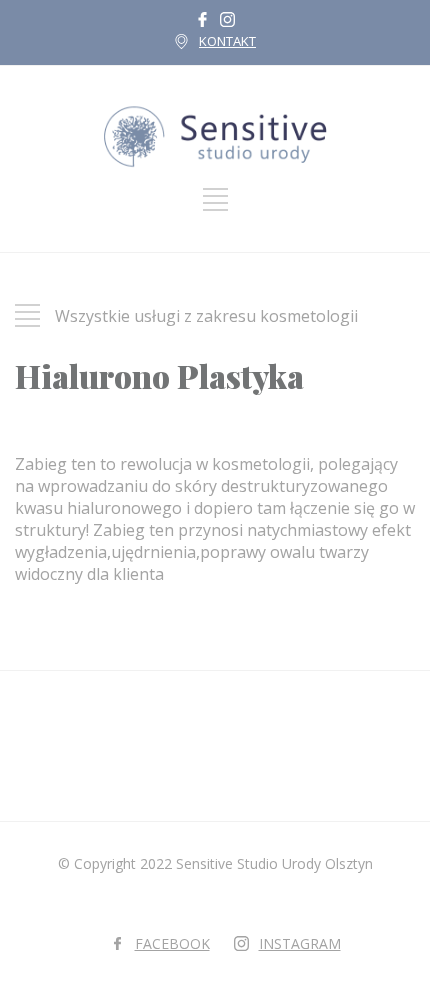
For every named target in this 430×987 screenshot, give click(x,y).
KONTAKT (227, 41)
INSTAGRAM (300, 943)
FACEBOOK (172, 943)
